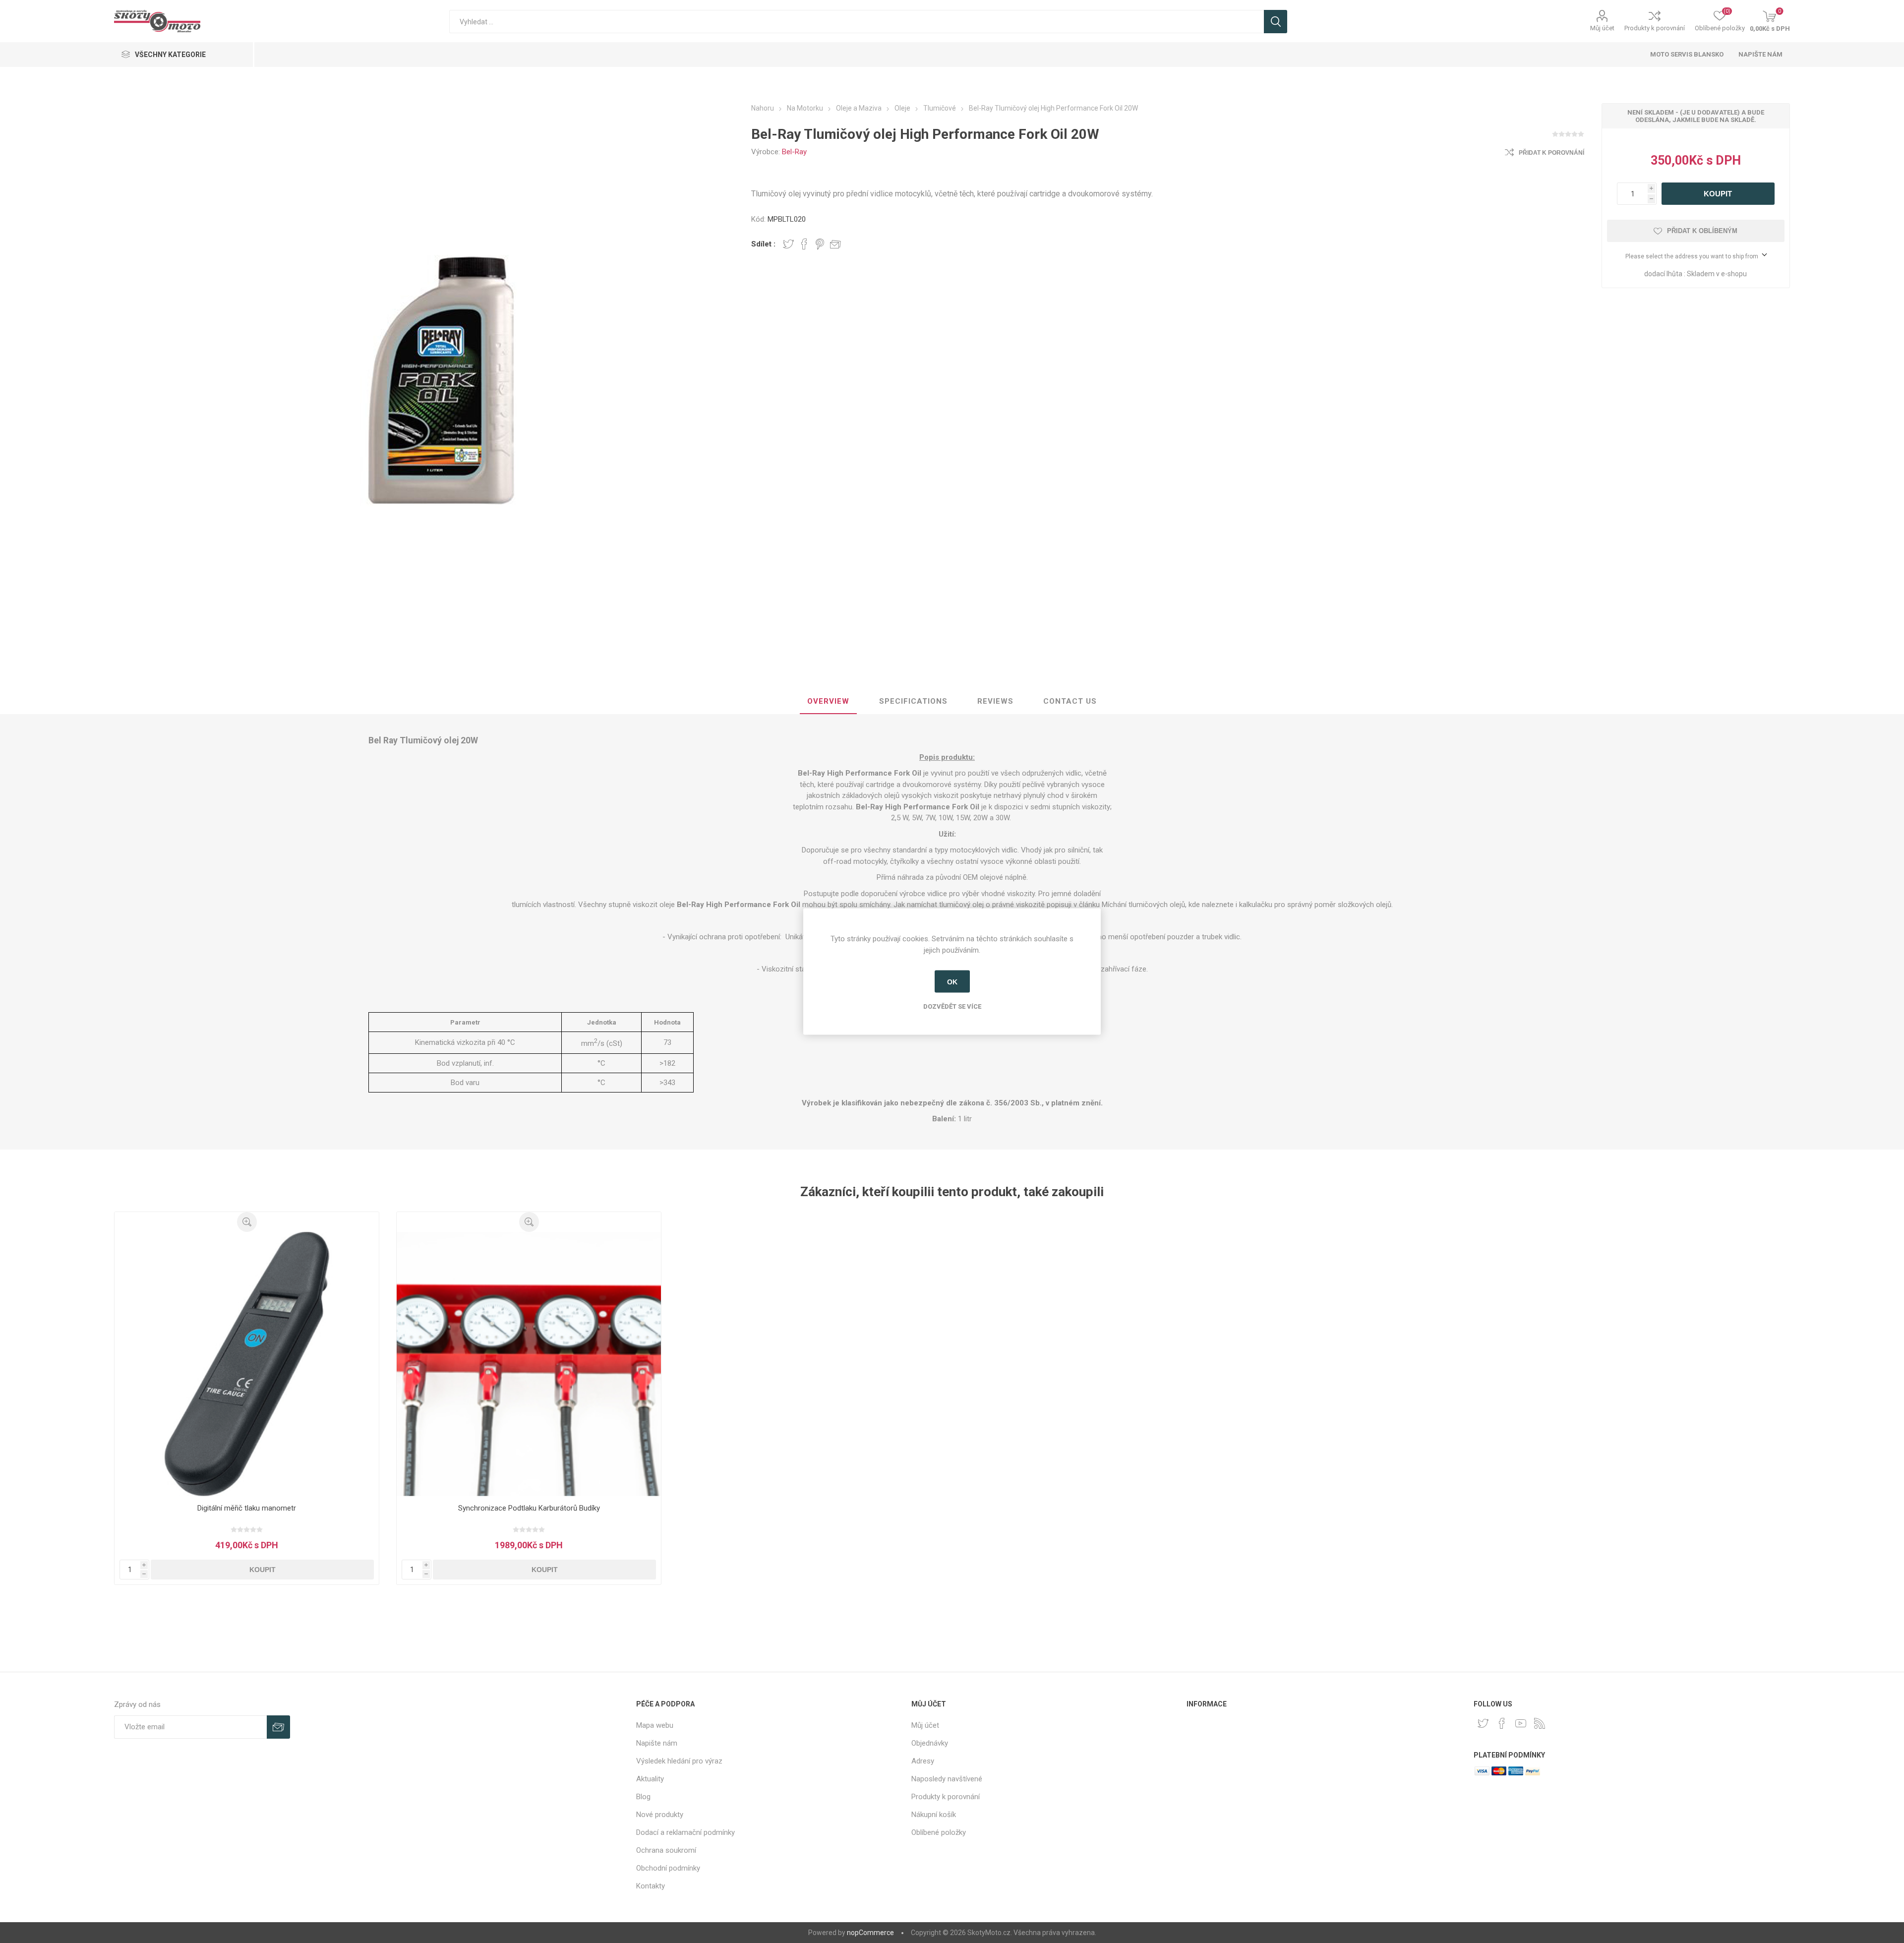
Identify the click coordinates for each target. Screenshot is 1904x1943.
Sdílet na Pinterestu (820, 244)
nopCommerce (870, 1933)
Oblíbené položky (939, 1832)
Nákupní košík (934, 1815)
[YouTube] (1521, 1723)
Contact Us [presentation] (1070, 701)
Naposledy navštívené (947, 1779)
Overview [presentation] (828, 701)
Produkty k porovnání (1655, 28)
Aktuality (650, 1779)
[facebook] (1502, 1723)
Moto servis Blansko (1687, 54)
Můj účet (1602, 28)
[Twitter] (1483, 1723)
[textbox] (857, 22)
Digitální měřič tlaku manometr (247, 1508)
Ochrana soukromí (666, 1850)
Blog (643, 1797)
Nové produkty (660, 1815)
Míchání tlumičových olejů (1143, 905)
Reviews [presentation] (995, 701)
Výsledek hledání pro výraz (679, 1761)
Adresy (923, 1761)
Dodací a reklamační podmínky (685, 1832)
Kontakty (651, 1886)
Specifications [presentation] (913, 701)
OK (952, 981)
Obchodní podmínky (668, 1868)
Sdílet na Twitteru (788, 244)
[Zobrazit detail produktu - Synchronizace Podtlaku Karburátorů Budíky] (529, 1364)
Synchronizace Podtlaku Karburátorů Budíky (529, 1508)
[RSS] (1540, 1723)
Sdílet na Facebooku (804, 244)
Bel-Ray (794, 152)
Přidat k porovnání (1551, 153)
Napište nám (1760, 54)
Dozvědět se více (952, 1006)
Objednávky (930, 1743)
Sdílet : (763, 244)
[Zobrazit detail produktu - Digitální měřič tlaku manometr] (247, 1364)
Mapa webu (655, 1725)
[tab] (828, 702)
